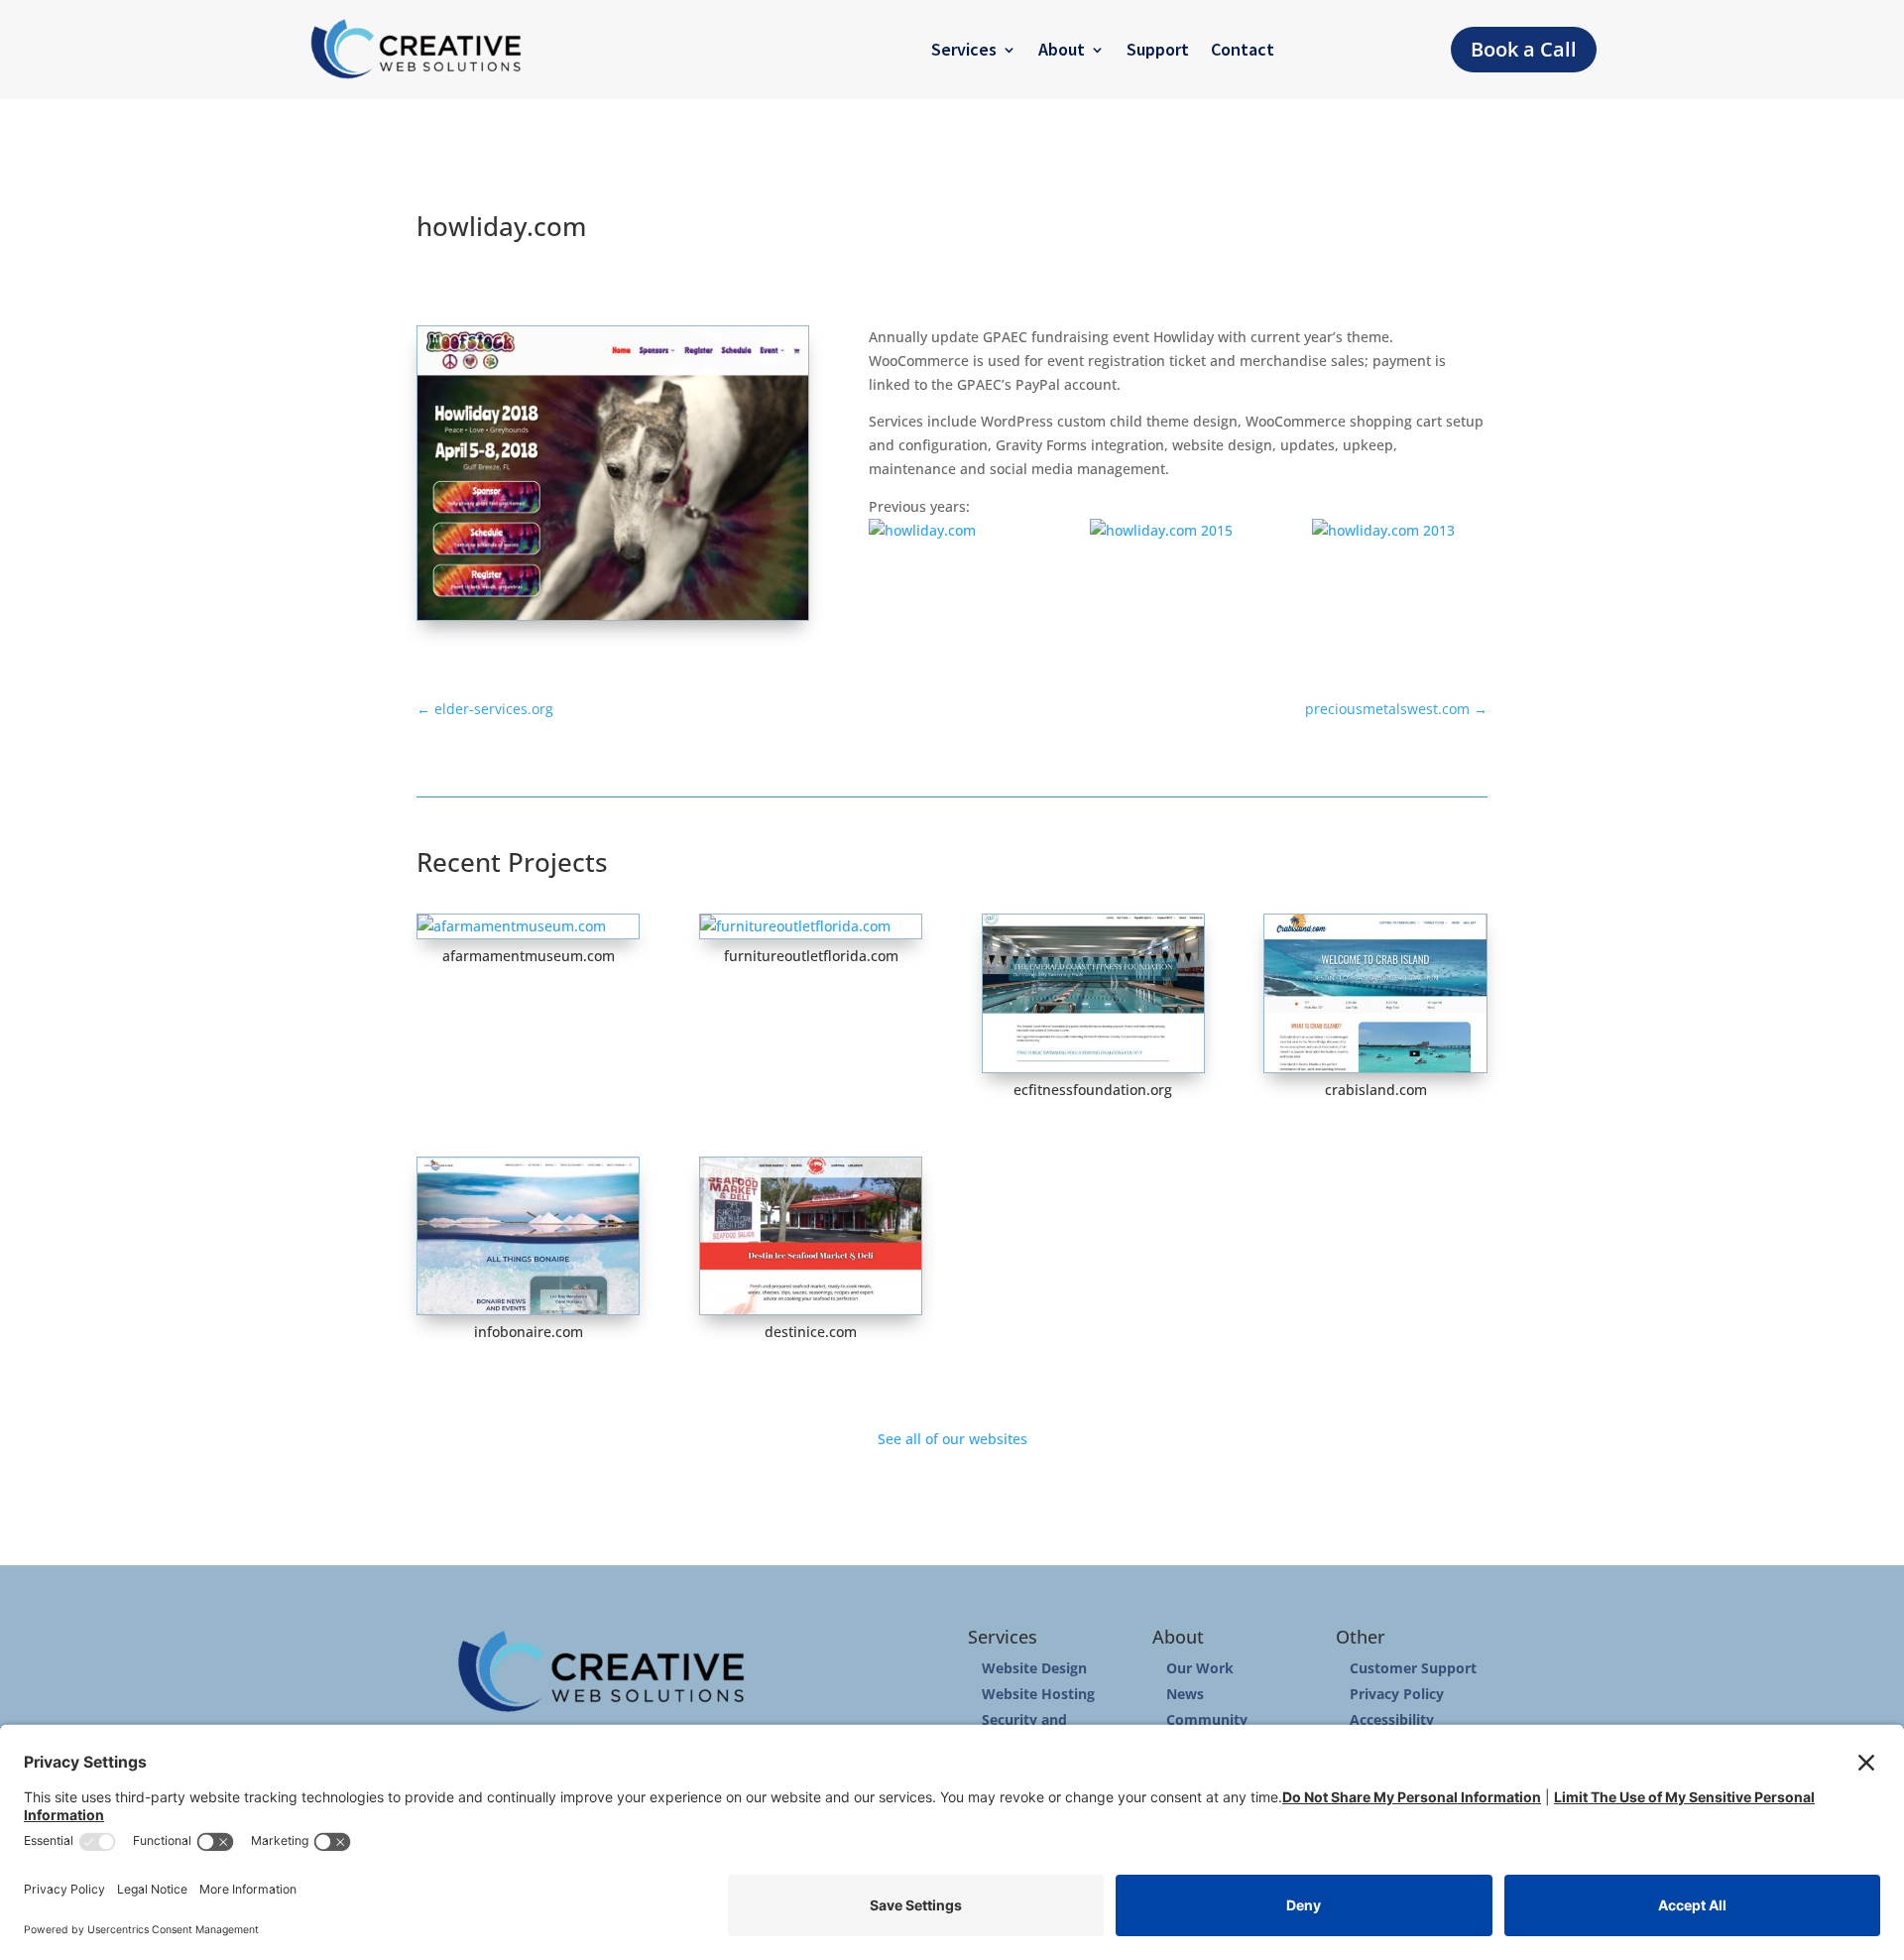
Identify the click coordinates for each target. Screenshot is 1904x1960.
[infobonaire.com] (528, 1236)
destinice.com (811, 1332)
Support (1158, 49)
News (1185, 1694)
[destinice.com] (811, 1236)
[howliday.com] (956, 531)
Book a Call (1524, 49)
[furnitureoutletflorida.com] (811, 926)
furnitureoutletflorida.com (811, 956)
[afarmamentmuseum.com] (528, 926)
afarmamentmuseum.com (529, 956)
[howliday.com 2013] (1400, 531)
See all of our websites (952, 1439)
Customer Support (1413, 1668)
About (1062, 49)
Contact (1243, 49)
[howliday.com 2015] (1178, 531)
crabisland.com (1376, 1090)
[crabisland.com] (1375, 993)
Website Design (1034, 1668)
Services (964, 49)
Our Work (1200, 1668)
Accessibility (1392, 1719)
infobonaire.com (529, 1332)
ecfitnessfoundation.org (1093, 1090)
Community (1207, 1719)
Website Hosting (1038, 1694)
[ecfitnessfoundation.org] (1093, 993)
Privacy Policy (1397, 1694)
